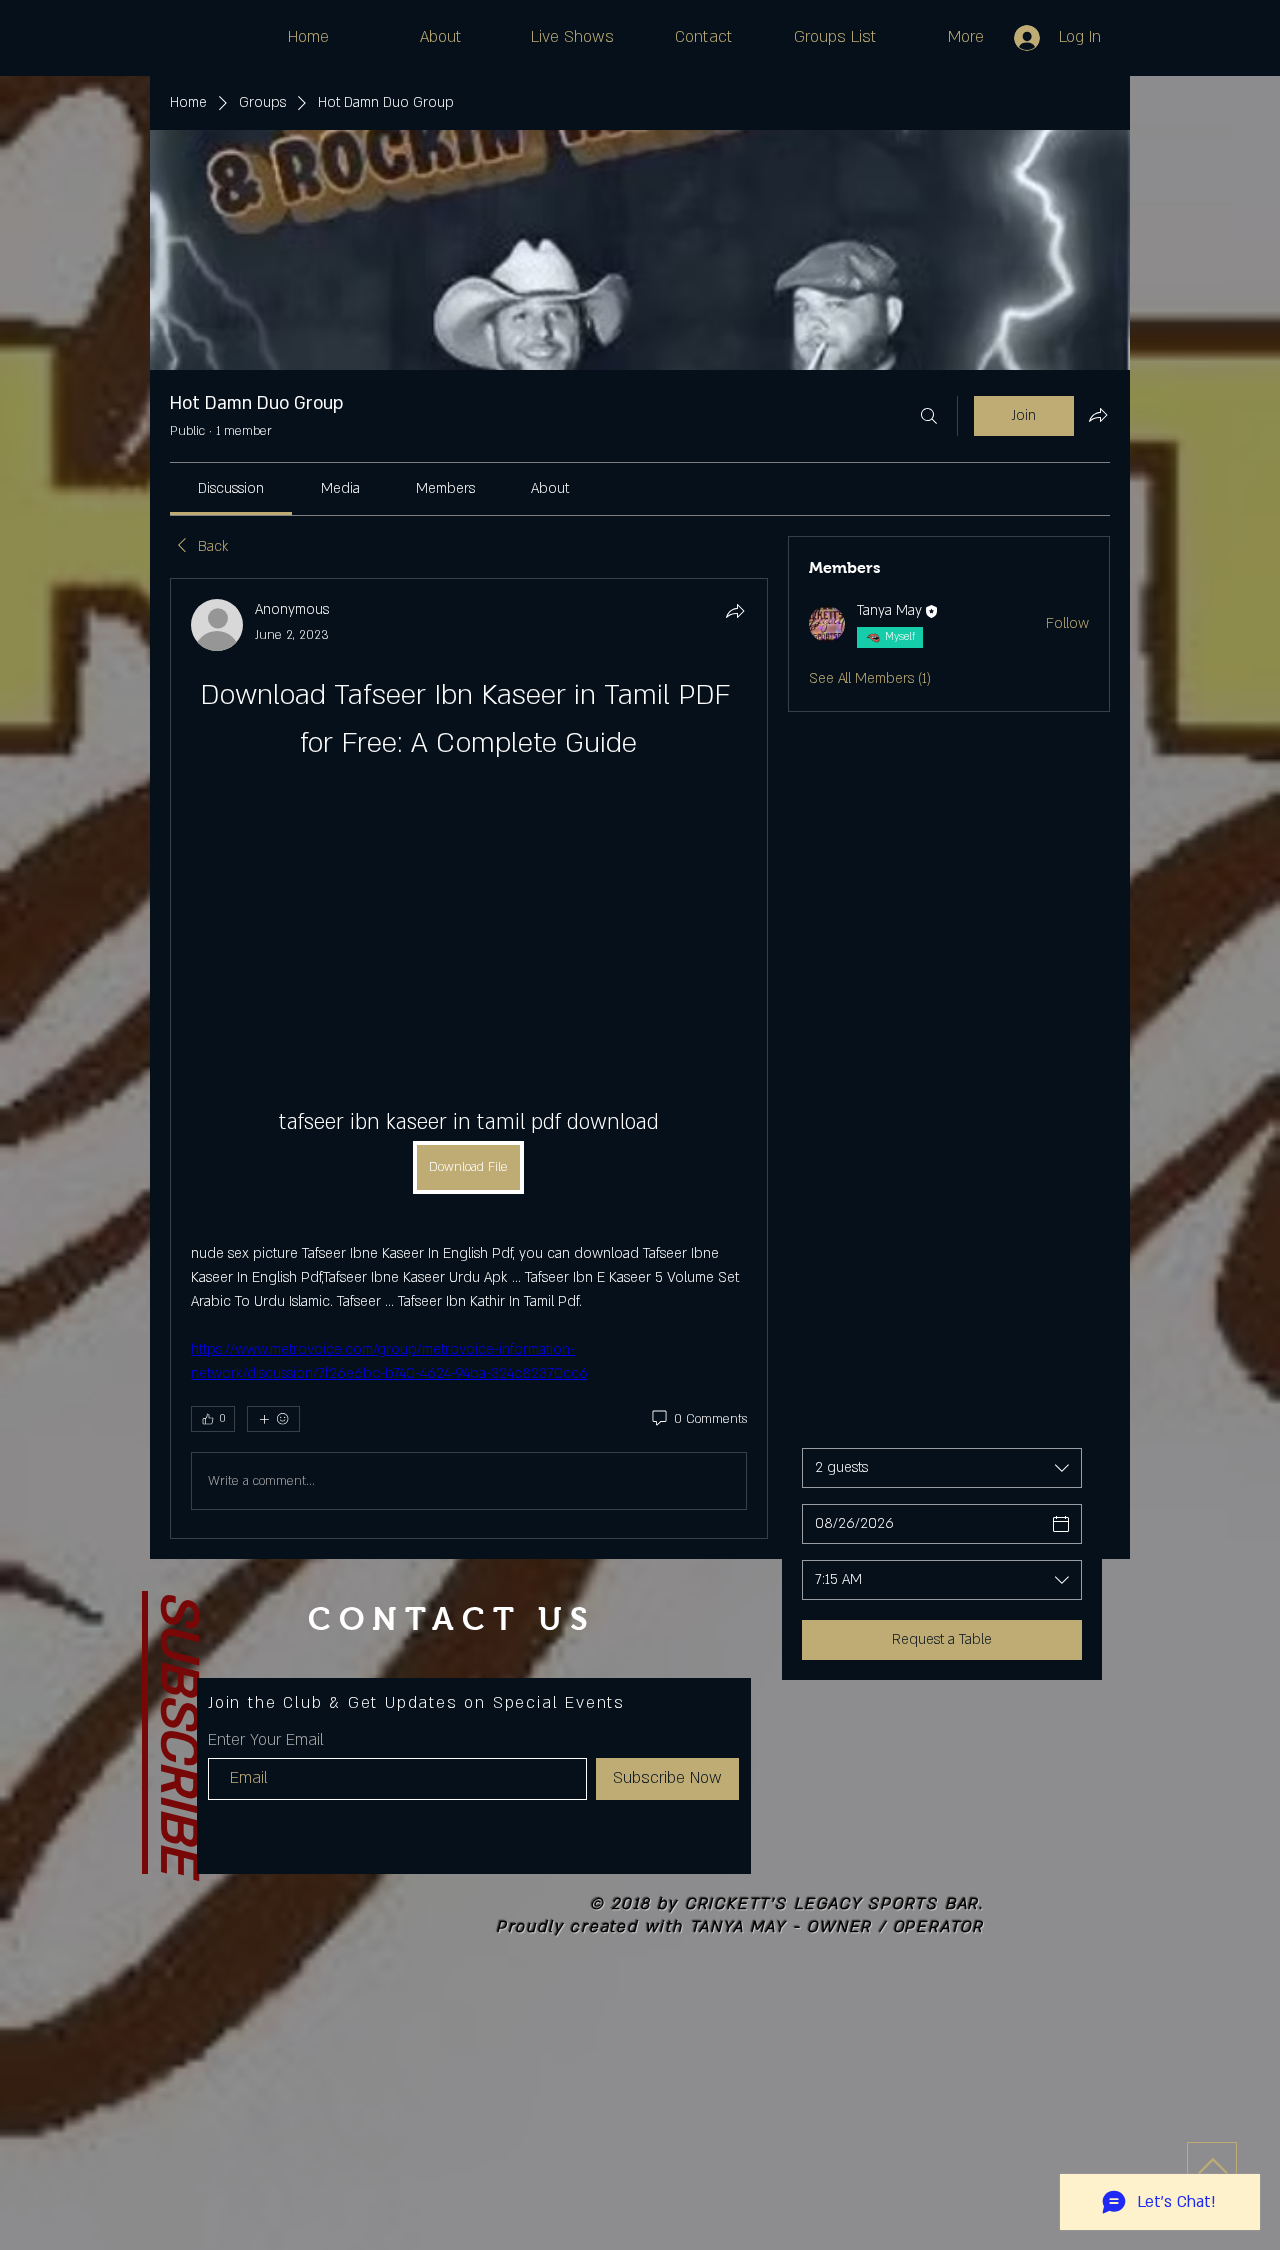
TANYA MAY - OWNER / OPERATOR (837, 1927)
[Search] (929, 416)
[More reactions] (273, 1419)
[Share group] (1098, 415)
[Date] (1061, 1524)
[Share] (735, 611)
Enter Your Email (266, 1740)
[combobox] (942, 1468)
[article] (469, 1058)
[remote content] (469, 912)
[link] (231, 488)
